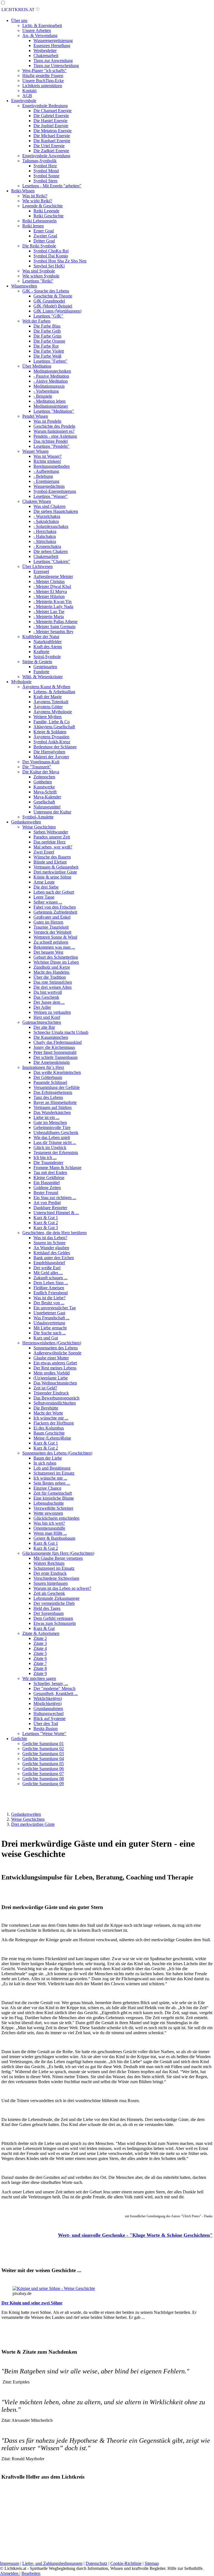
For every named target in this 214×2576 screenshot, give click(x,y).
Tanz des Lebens (48, 1097)
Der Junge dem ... (49, 1002)
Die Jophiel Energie (51, 126)
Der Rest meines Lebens (55, 1368)
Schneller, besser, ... (51, 1683)
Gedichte (19, 1739)
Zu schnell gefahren (51, 942)
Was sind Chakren (49, 506)
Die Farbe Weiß (47, 356)
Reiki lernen (33, 226)
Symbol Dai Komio (51, 256)
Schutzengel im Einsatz (54, 1473)
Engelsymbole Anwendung (46, 156)
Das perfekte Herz (49, 842)
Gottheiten (43, 782)
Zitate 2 (40, 1638)
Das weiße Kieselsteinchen (57, 1072)
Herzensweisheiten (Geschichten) (52, 1343)
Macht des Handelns (51, 972)
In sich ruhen (45, 1463)
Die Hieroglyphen (49, 752)
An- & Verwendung (40, 35)
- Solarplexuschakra (51, 526)
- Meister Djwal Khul (52, 586)
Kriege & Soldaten (50, 732)
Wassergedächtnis (49, 486)
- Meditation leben (49, 401)
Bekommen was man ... (54, 947)
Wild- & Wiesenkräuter (42, 677)
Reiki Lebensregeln (39, 221)
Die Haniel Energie (50, 121)
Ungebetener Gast (49, 1313)
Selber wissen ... (48, 902)
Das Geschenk (46, 997)
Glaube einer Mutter (51, 1358)
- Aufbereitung (46, 471)
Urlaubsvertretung (49, 1323)
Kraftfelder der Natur (41, 637)
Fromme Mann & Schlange (57, 1168)
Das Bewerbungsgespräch (56, 1398)
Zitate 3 (40, 1643)
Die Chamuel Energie (53, 111)
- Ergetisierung (46, 481)
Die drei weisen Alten (53, 987)
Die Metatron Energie (53, 131)
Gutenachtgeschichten (42, 1022)
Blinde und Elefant (50, 862)
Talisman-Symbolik (39, 161)
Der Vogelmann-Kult (41, 762)
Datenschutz (96, 2563)
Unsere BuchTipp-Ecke (43, 81)
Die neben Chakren (51, 551)
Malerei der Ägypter (51, 757)
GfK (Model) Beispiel (53, 306)
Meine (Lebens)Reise (52, 1438)
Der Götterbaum (48, 1077)
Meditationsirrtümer (51, 406)
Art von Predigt (47, 1203)
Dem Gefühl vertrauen (53, 1618)
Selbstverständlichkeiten (55, 1403)
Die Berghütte (46, 1408)
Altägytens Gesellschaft (54, 727)
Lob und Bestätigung (52, 1468)
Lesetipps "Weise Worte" (44, 1734)
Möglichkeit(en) (48, 1703)
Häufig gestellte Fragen (43, 76)
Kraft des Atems (48, 647)
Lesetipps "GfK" (48, 316)
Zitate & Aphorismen (41, 1633)
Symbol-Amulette (38, 817)
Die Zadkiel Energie (51, 151)
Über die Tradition (50, 977)
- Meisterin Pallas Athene (55, 622)
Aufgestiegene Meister (53, 576)
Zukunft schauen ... (50, 1278)
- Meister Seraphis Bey (53, 632)
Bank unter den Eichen (54, 1258)
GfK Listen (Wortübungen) (57, 311)
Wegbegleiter (45, 51)
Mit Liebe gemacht (50, 1328)
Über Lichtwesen (37, 566)
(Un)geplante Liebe (51, 1378)
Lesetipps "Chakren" (52, 561)
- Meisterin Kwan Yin (53, 601)
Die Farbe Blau (47, 326)
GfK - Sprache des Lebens (46, 291)
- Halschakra (45, 536)
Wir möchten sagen (39, 1678)
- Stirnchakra (45, 541)
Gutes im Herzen (48, 922)
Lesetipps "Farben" (50, 361)
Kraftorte (41, 652)
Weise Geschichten (39, 827)
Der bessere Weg (48, 952)
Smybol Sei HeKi (49, 266)
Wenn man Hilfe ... (50, 1533)
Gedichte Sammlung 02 (43, 1749)
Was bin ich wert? (49, 1523)
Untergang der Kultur (52, 812)
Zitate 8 (40, 1668)
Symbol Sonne (46, 176)
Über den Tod (46, 1724)
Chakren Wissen (37, 501)
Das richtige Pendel (51, 441)
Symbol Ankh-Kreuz (52, 742)
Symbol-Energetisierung (55, 491)
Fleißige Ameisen (49, 1288)
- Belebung (43, 476)
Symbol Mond (46, 171)
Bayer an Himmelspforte (55, 1102)
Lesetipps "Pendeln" (51, 446)
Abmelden (10, 2573)
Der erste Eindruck (50, 1573)
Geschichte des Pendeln (54, 426)
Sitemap (152, 2563)
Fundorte (41, 672)
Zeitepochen (44, 777)
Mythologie (21, 682)
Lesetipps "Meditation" (54, 411)
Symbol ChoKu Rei (51, 251)
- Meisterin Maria (49, 617)
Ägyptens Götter (48, 707)
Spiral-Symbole (47, 657)
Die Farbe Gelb (47, 331)
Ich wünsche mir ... (50, 1478)
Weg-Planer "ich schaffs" (44, 71)
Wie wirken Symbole (41, 276)
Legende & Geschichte (42, 206)
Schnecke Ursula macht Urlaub (61, 1032)
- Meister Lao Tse (49, 612)
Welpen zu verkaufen (52, 1012)
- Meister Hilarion (49, 596)
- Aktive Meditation (51, 381)
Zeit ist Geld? (45, 1388)
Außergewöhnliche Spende (57, 1353)
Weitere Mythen (48, 717)
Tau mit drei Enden (50, 1173)
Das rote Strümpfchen (53, 982)
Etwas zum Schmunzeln (55, 1623)
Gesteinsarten (45, 667)
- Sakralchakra (46, 521)
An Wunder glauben (51, 1248)
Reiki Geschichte (48, 216)
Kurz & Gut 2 (46, 1223)
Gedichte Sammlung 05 (43, 1764)
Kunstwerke (44, 787)
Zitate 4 (40, 1648)
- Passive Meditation (51, 376)
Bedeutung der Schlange (55, 747)
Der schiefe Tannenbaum (55, 1057)
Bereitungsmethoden (52, 466)
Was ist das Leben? (50, 1238)
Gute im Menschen (50, 1122)
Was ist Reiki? (35, 196)
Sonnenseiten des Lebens (56, 1348)
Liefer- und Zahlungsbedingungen (52, 2563)
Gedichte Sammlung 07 (43, 1774)
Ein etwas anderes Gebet (55, 1363)
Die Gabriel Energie (51, 116)
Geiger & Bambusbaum (54, 1538)
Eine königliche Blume (54, 1498)
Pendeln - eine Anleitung (55, 436)
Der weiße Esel (47, 1268)
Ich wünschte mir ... (51, 1418)
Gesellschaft (44, 802)
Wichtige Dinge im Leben (56, 962)
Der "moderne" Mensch (54, 1688)
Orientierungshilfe (49, 1528)
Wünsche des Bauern (52, 857)
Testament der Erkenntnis (56, 1152)
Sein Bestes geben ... (52, 1483)
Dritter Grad (44, 241)
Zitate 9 (40, 1673)
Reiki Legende (46, 211)
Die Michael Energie (52, 136)
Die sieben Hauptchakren (56, 511)
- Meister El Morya (50, 591)
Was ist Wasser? (48, 456)
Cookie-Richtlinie (126, 2563)
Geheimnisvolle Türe (52, 1127)
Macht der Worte (48, 1413)
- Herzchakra (45, 531)
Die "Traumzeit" (37, 767)
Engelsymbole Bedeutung (45, 106)
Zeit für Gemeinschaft (53, 1493)
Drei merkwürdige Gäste (55, 872)
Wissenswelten (24, 286)
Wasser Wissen (35, 451)
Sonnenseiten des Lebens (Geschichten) (57, 1453)
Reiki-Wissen (23, 191)
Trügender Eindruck (51, 1393)
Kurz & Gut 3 (46, 1228)
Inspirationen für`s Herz (43, 1067)
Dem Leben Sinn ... (51, 1283)
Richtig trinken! (47, 461)
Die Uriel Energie (49, 146)
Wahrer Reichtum (49, 1563)
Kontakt (29, 91)
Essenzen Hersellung (52, 45)
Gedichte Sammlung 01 (43, 1744)
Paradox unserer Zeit (52, 837)
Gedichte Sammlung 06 (43, 1769)
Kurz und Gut (46, 1338)
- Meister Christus (49, 581)
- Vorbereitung (46, 391)
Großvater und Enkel (52, 917)
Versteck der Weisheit (52, 932)
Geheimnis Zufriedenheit (55, 912)
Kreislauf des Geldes (52, 1253)
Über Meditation (37, 366)
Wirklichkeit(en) (48, 1698)
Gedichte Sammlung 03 (43, 1754)
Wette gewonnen (48, 1513)
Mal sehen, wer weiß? (53, 847)
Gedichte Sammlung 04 (43, 1759)
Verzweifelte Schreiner (53, 1508)
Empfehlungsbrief (49, 1263)
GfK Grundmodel (49, 301)
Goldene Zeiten (47, 1188)
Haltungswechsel (48, 1713)
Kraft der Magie (48, 697)
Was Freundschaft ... (51, 1318)
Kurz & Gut (44, 1628)
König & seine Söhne (52, 877)
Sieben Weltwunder (51, 832)
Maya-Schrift (45, 792)
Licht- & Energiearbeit (42, 25)
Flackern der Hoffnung (54, 1423)
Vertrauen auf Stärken (53, 1107)
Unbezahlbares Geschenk (56, 1132)
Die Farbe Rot (46, 346)
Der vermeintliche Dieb (54, 1603)
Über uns (19, 20)
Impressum (10, 2563)
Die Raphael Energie (52, 141)
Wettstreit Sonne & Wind (55, 937)
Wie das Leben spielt (52, 1137)
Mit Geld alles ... (48, 1273)
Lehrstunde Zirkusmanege (56, 1598)
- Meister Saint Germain (54, 627)
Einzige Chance (47, 1488)
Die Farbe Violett (49, 351)
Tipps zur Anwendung (53, 61)
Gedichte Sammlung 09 (43, 1784)
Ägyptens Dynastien (51, 737)
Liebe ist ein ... (46, 1117)
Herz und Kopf (47, 1017)
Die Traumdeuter (48, 1162)
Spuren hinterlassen (51, 1583)
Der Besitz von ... (49, 1303)
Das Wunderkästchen (52, 1112)
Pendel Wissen (35, 416)
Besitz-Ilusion (46, 1729)
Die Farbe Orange (49, 341)
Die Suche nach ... (50, 1333)
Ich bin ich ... (45, 1157)
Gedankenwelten (26, 822)
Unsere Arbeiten (37, 30)
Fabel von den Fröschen (55, 907)
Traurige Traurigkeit (51, 927)
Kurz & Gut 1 (46, 1218)
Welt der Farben (36, 321)
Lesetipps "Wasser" (51, 496)
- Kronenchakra (47, 546)
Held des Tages (47, 1608)
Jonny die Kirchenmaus (54, 1047)
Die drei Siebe (46, 887)
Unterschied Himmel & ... (56, 1213)
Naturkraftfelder (48, 642)
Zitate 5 (40, 1653)
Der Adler (42, 1007)
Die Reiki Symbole (39, 246)
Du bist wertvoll (48, 992)
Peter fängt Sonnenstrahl (55, 1052)
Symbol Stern (45, 181)
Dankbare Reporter (50, 1208)
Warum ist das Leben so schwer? (62, 1588)
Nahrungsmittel (47, 807)
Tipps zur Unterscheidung (56, 66)
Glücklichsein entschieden (56, 1518)
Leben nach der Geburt (54, 892)
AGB (27, 96)
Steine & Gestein (37, 662)
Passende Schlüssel (50, 1082)
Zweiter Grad (45, 236)
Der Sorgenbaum (48, 1613)
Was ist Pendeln (47, 421)
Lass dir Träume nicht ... (55, 1142)
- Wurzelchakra (47, 516)
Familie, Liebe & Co (52, 722)
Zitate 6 (40, 1658)
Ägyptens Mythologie (53, 712)
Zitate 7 (40, 1663)
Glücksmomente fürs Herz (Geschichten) (58, 1553)
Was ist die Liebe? (49, 1298)
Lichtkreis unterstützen (42, 86)
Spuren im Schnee (49, 1243)
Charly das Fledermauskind (58, 1042)
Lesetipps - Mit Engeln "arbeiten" (52, 186)
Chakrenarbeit (46, 56)
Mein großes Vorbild (52, 1373)
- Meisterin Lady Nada (53, 607)
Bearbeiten (31, 2573)
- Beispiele (43, 396)
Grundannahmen (48, 1708)
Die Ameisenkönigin (52, 1062)
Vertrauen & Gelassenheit (56, 867)
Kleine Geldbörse (49, 1178)
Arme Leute (44, 882)
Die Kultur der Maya (41, 772)
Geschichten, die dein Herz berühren (54, 1233)
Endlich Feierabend (51, 1293)
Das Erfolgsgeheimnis (53, 1092)
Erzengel (41, 571)
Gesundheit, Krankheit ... (56, 1693)
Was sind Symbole (39, 271)
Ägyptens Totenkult (51, 702)
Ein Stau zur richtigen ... (55, 1198)
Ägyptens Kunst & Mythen (46, 687)
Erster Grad (44, 231)
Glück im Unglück (50, 1147)
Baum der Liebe (48, 1458)
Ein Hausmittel (47, 1183)
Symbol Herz (45, 166)
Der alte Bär (44, 1027)
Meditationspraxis (49, 386)
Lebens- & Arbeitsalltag (54, 692)
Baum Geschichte (49, 1433)
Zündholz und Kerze (52, 967)
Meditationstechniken (52, 371)
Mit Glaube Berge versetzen (58, 1558)
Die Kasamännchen (51, 1037)
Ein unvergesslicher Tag (55, 1308)
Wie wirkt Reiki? (37, 201)
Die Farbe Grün (47, 336)
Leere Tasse (44, 897)
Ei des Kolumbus (49, 1428)
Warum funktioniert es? (54, 431)
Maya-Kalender (47, 797)
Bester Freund (46, 1193)
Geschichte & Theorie (53, 296)
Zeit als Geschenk (49, 1593)
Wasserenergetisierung (53, 40)
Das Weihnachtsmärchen (55, 1383)
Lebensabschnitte (49, 1503)
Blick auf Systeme (49, 1718)
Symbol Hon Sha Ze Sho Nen (60, 261)
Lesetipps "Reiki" (38, 281)
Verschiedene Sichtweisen (56, 1578)
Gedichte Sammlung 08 (43, 1779)
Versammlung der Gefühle (57, 1087)
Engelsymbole (24, 101)
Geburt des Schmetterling (56, 957)
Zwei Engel (44, 852)
